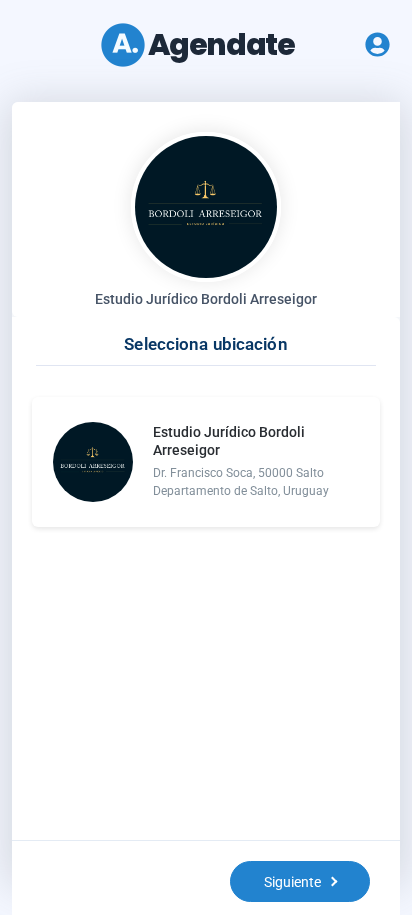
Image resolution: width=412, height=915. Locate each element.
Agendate (221, 44)
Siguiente (292, 882)
